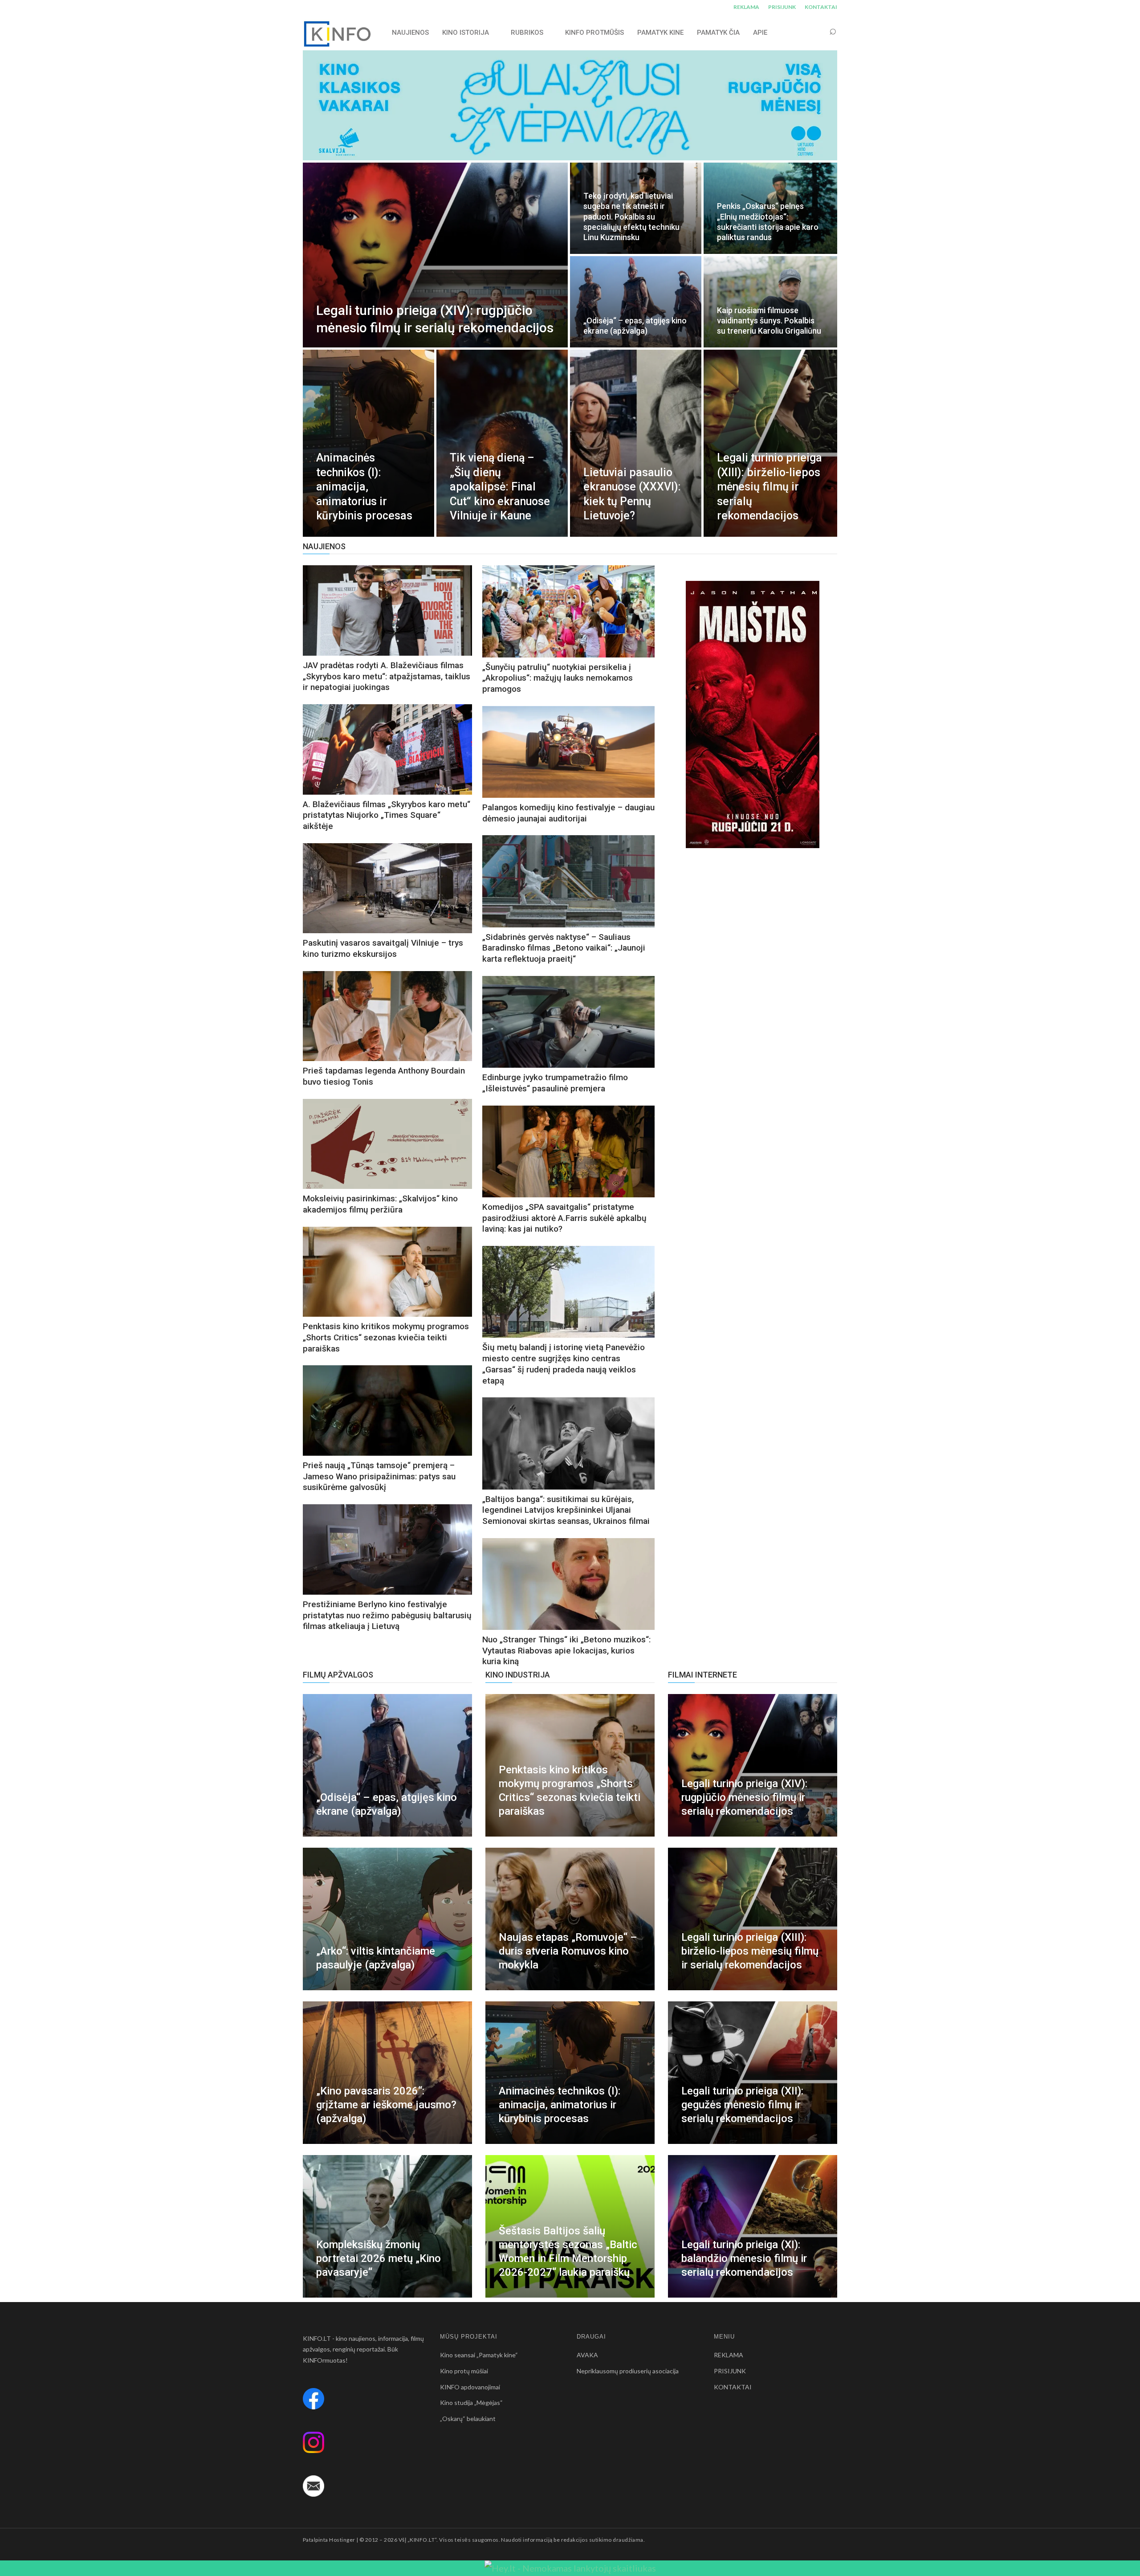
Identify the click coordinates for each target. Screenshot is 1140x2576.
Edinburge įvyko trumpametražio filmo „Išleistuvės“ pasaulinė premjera (555, 1083)
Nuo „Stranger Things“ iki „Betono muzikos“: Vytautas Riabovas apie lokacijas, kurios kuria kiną (566, 1650)
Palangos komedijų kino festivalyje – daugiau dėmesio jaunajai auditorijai (568, 813)
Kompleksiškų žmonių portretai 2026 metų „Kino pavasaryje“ (379, 2258)
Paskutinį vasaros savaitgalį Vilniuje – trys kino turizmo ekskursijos (383, 948)
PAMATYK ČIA (718, 33)
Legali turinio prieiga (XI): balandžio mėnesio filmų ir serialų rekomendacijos (744, 2258)
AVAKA (587, 2355)
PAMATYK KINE (660, 33)
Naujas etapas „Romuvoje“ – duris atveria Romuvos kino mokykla (568, 1951)
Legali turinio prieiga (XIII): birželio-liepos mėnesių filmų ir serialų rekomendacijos (750, 1951)
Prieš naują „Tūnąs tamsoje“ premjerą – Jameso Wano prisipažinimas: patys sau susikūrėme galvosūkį (379, 1476)
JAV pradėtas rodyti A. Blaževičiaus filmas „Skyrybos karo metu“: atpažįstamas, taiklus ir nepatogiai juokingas (387, 676)
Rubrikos (527, 33)
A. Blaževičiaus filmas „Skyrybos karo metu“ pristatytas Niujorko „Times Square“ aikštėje (387, 815)
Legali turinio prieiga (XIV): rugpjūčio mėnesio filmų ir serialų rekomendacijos (744, 1797)
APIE (760, 33)
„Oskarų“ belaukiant (468, 2419)
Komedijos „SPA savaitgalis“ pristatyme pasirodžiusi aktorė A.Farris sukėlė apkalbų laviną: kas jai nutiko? (564, 1218)
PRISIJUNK (782, 7)
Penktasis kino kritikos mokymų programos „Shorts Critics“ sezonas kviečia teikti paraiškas (386, 1337)
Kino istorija (466, 33)
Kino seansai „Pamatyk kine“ (479, 2355)
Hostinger (342, 2540)
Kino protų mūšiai (464, 2371)
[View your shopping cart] (816, 32)
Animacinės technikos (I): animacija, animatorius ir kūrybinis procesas (560, 2105)
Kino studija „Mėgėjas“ (471, 2402)
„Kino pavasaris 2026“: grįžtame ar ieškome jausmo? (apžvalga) (386, 2105)
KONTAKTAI (821, 7)
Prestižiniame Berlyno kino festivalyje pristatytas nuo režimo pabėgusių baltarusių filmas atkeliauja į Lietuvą (387, 1615)
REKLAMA (746, 7)
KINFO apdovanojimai (470, 2387)
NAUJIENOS (410, 33)
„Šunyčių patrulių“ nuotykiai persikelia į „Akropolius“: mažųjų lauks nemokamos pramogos (558, 678)
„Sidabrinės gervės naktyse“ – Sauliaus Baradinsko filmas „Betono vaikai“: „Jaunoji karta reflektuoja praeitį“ (564, 948)
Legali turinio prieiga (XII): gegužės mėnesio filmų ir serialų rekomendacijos (742, 2105)
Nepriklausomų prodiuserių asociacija (628, 2371)
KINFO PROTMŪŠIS (594, 33)
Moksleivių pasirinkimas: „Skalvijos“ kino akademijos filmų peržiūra (380, 1204)
